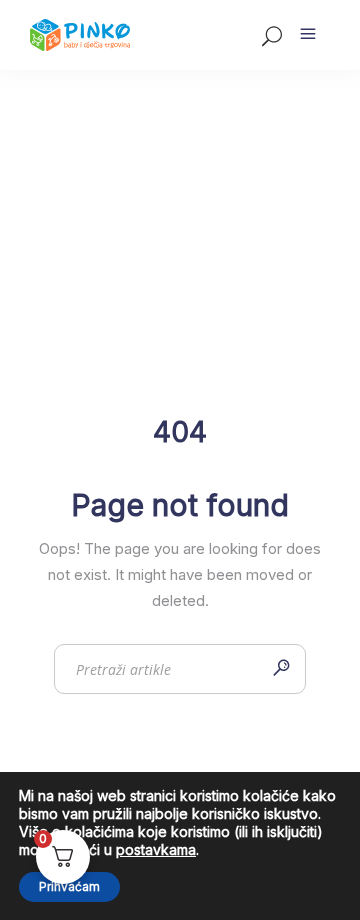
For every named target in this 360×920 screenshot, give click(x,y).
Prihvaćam (69, 886)
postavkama (156, 849)
